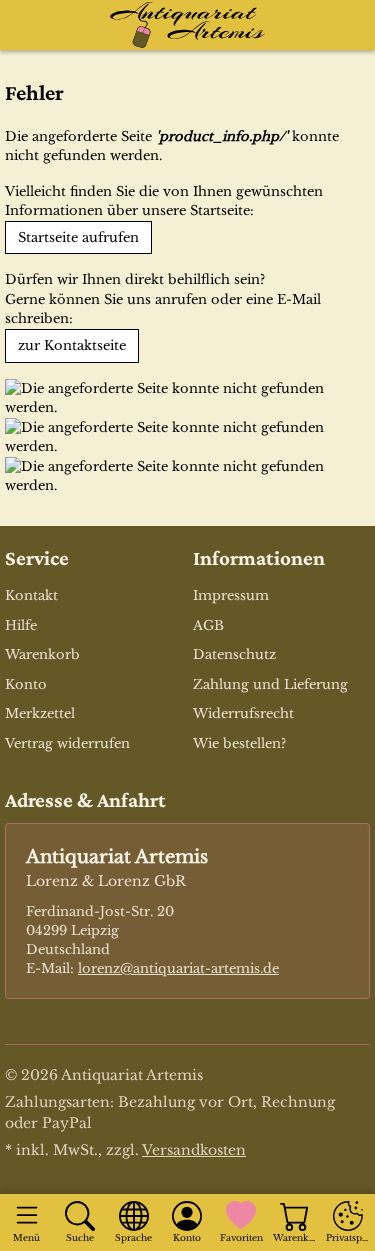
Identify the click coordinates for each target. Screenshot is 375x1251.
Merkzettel (40, 713)
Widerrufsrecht (243, 713)
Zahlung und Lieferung (270, 684)
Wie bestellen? (239, 743)
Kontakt (31, 595)
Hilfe (21, 625)
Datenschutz (234, 654)
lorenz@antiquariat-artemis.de (178, 968)
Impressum (231, 595)
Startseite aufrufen (78, 237)
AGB (208, 625)
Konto (26, 684)
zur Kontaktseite (72, 345)
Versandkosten (194, 1150)
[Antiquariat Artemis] (188, 25)
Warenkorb (42, 654)
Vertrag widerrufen (67, 743)
